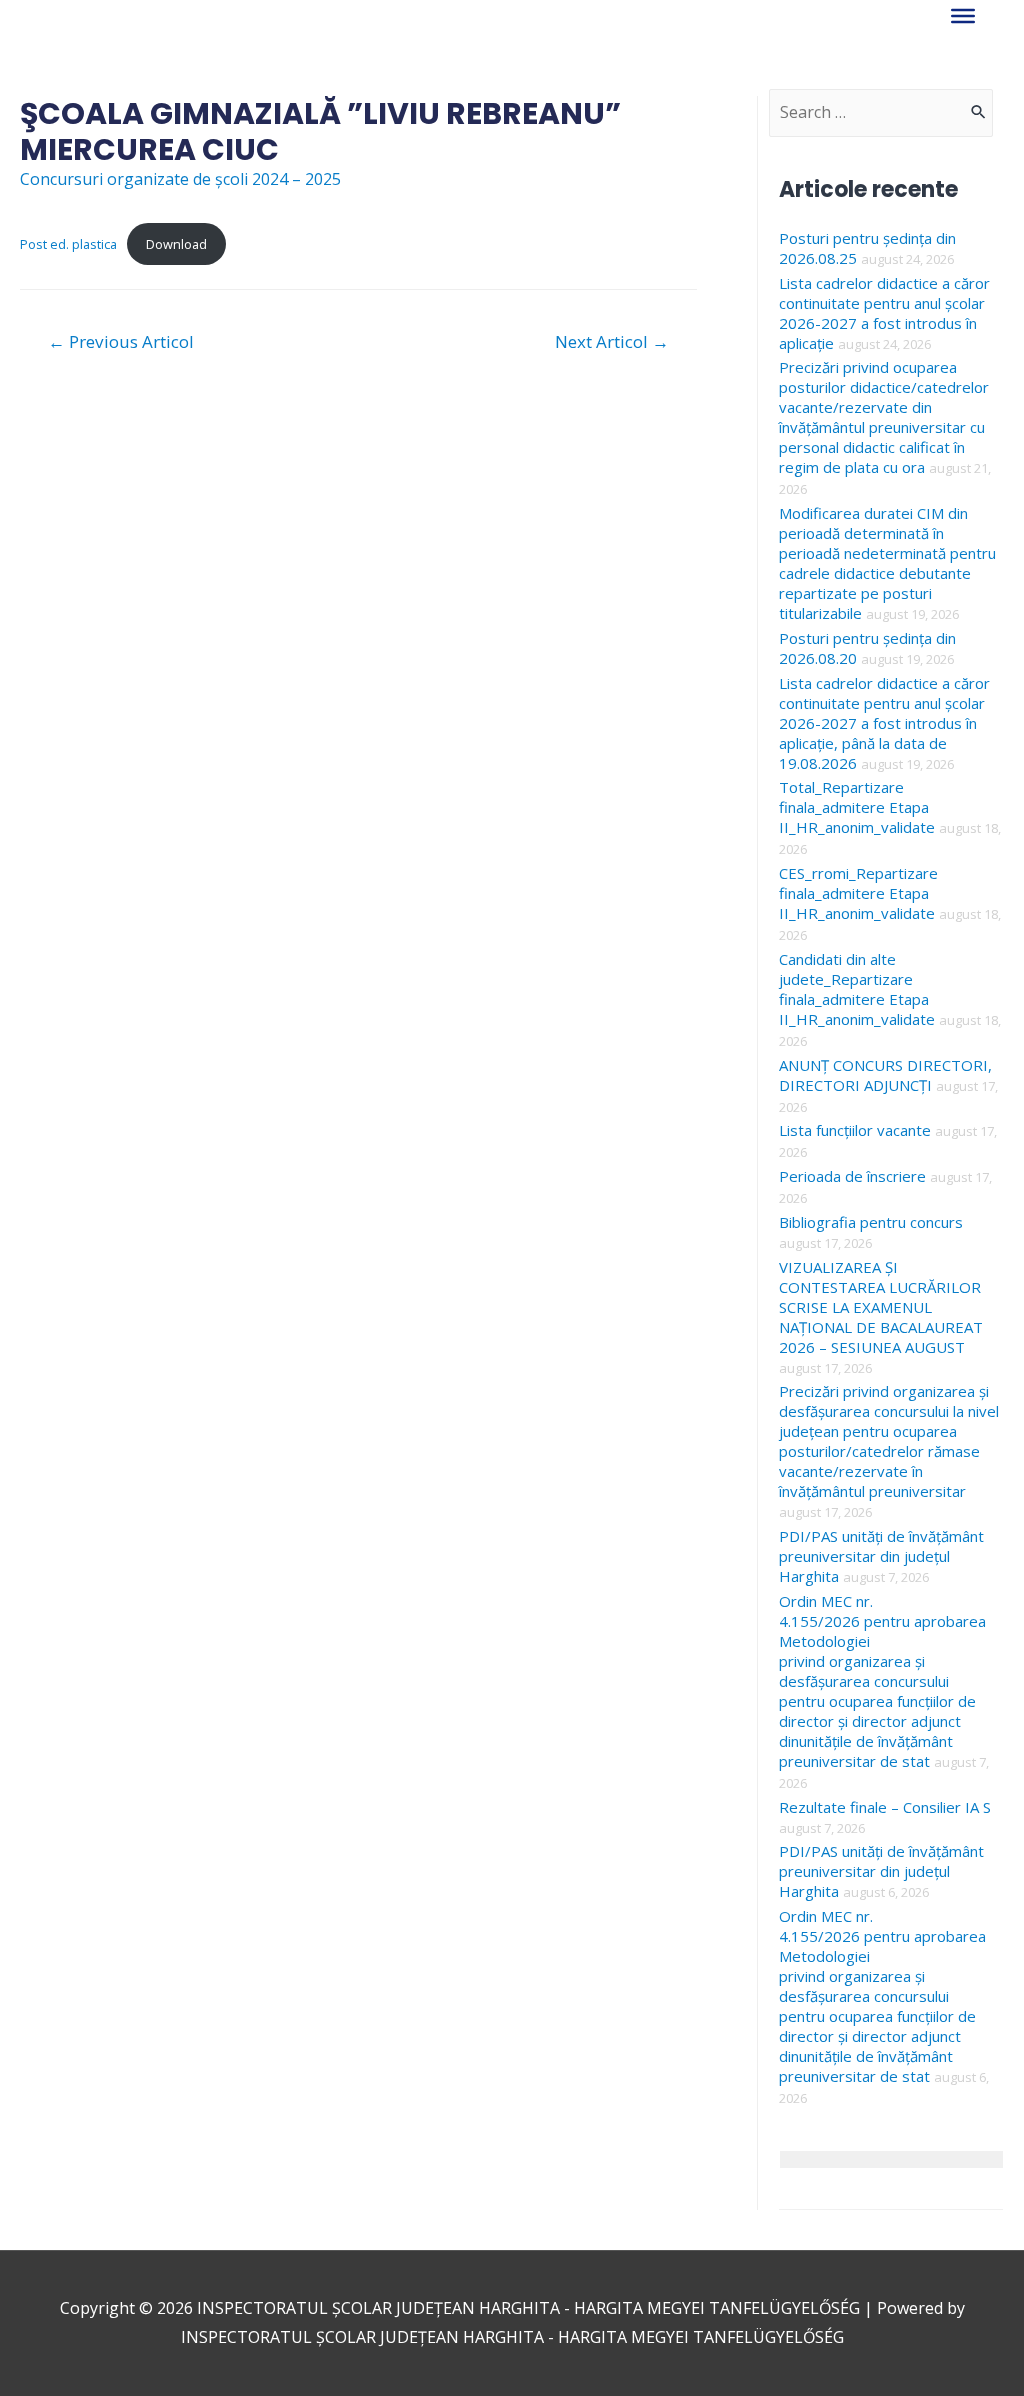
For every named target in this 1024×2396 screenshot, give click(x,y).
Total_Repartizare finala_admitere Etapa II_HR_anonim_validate (857, 807)
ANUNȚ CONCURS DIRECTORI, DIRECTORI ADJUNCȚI (885, 1075)
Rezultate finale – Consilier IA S (885, 1807)
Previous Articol (121, 341)
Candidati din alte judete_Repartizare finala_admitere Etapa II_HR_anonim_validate (857, 989)
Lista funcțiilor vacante (855, 1130)
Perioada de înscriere (852, 1176)
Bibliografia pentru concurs (871, 1222)
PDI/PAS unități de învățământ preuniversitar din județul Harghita (881, 1556)
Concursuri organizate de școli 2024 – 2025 (180, 179)
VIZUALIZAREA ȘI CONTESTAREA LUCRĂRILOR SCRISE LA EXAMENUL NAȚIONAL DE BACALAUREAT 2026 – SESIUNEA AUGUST (881, 1307)
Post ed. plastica (68, 244)
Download (176, 244)
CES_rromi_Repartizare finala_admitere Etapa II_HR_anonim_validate (858, 893)
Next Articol (612, 341)
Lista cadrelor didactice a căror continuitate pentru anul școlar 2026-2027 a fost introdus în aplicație (884, 313)
